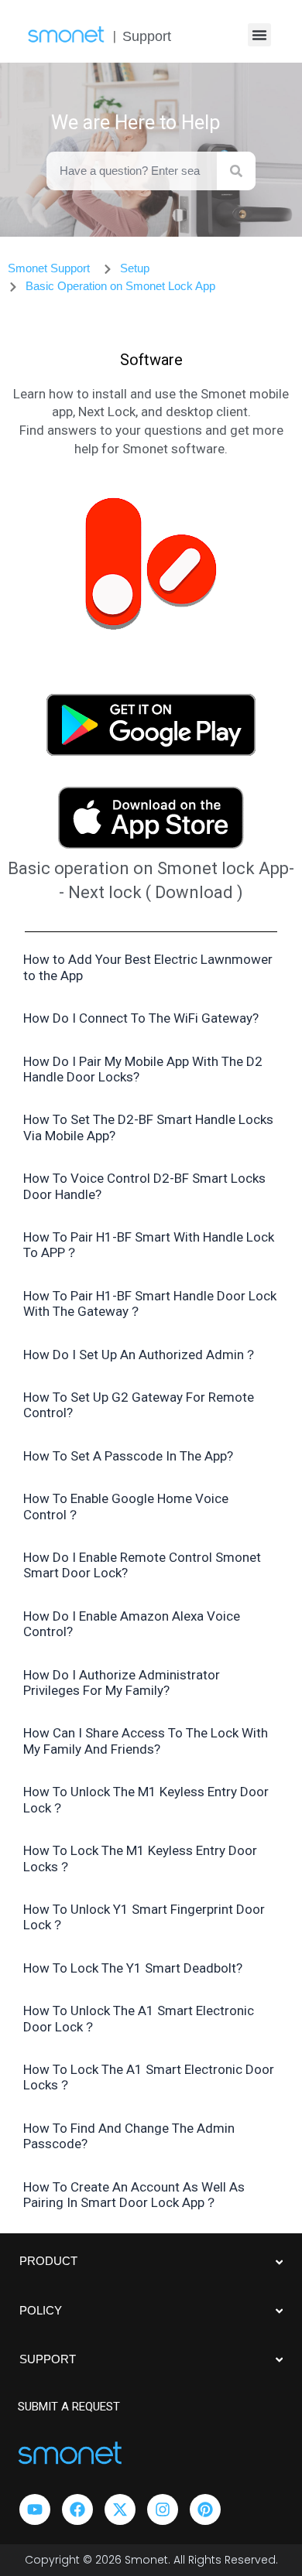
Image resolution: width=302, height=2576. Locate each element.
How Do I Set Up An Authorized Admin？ (140, 1355)
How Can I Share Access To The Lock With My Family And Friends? (146, 1741)
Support (147, 36)
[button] (259, 35)
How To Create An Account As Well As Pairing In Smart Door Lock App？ (134, 2195)
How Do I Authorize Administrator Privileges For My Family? (122, 1683)
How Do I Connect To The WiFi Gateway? (141, 1018)
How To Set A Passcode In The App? (128, 1456)
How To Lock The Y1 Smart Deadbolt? (133, 1968)
